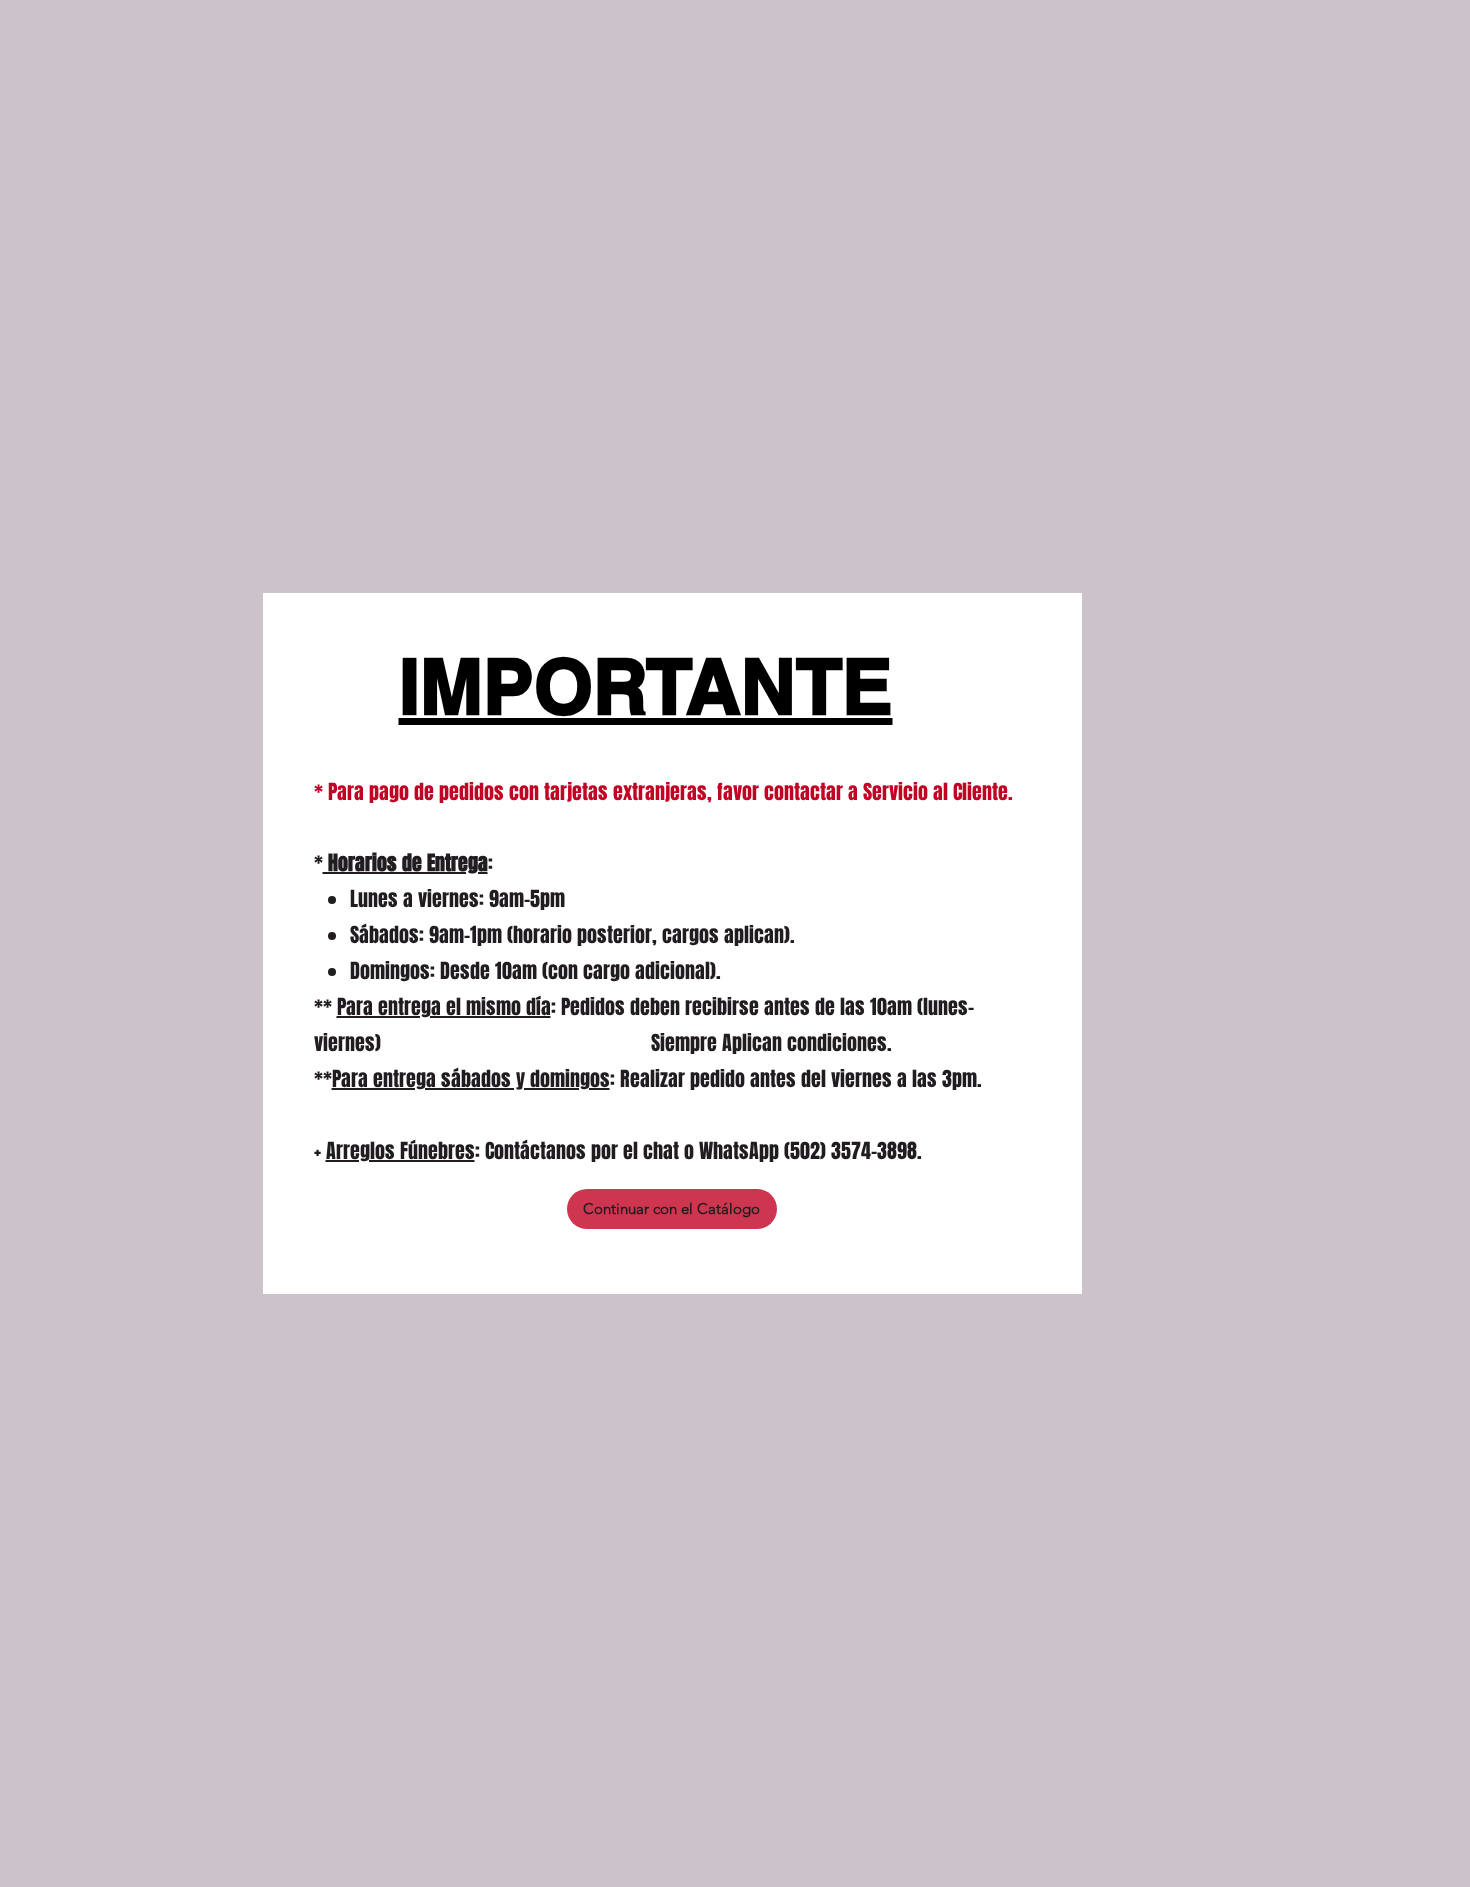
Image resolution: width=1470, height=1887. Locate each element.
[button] (672, 1209)
